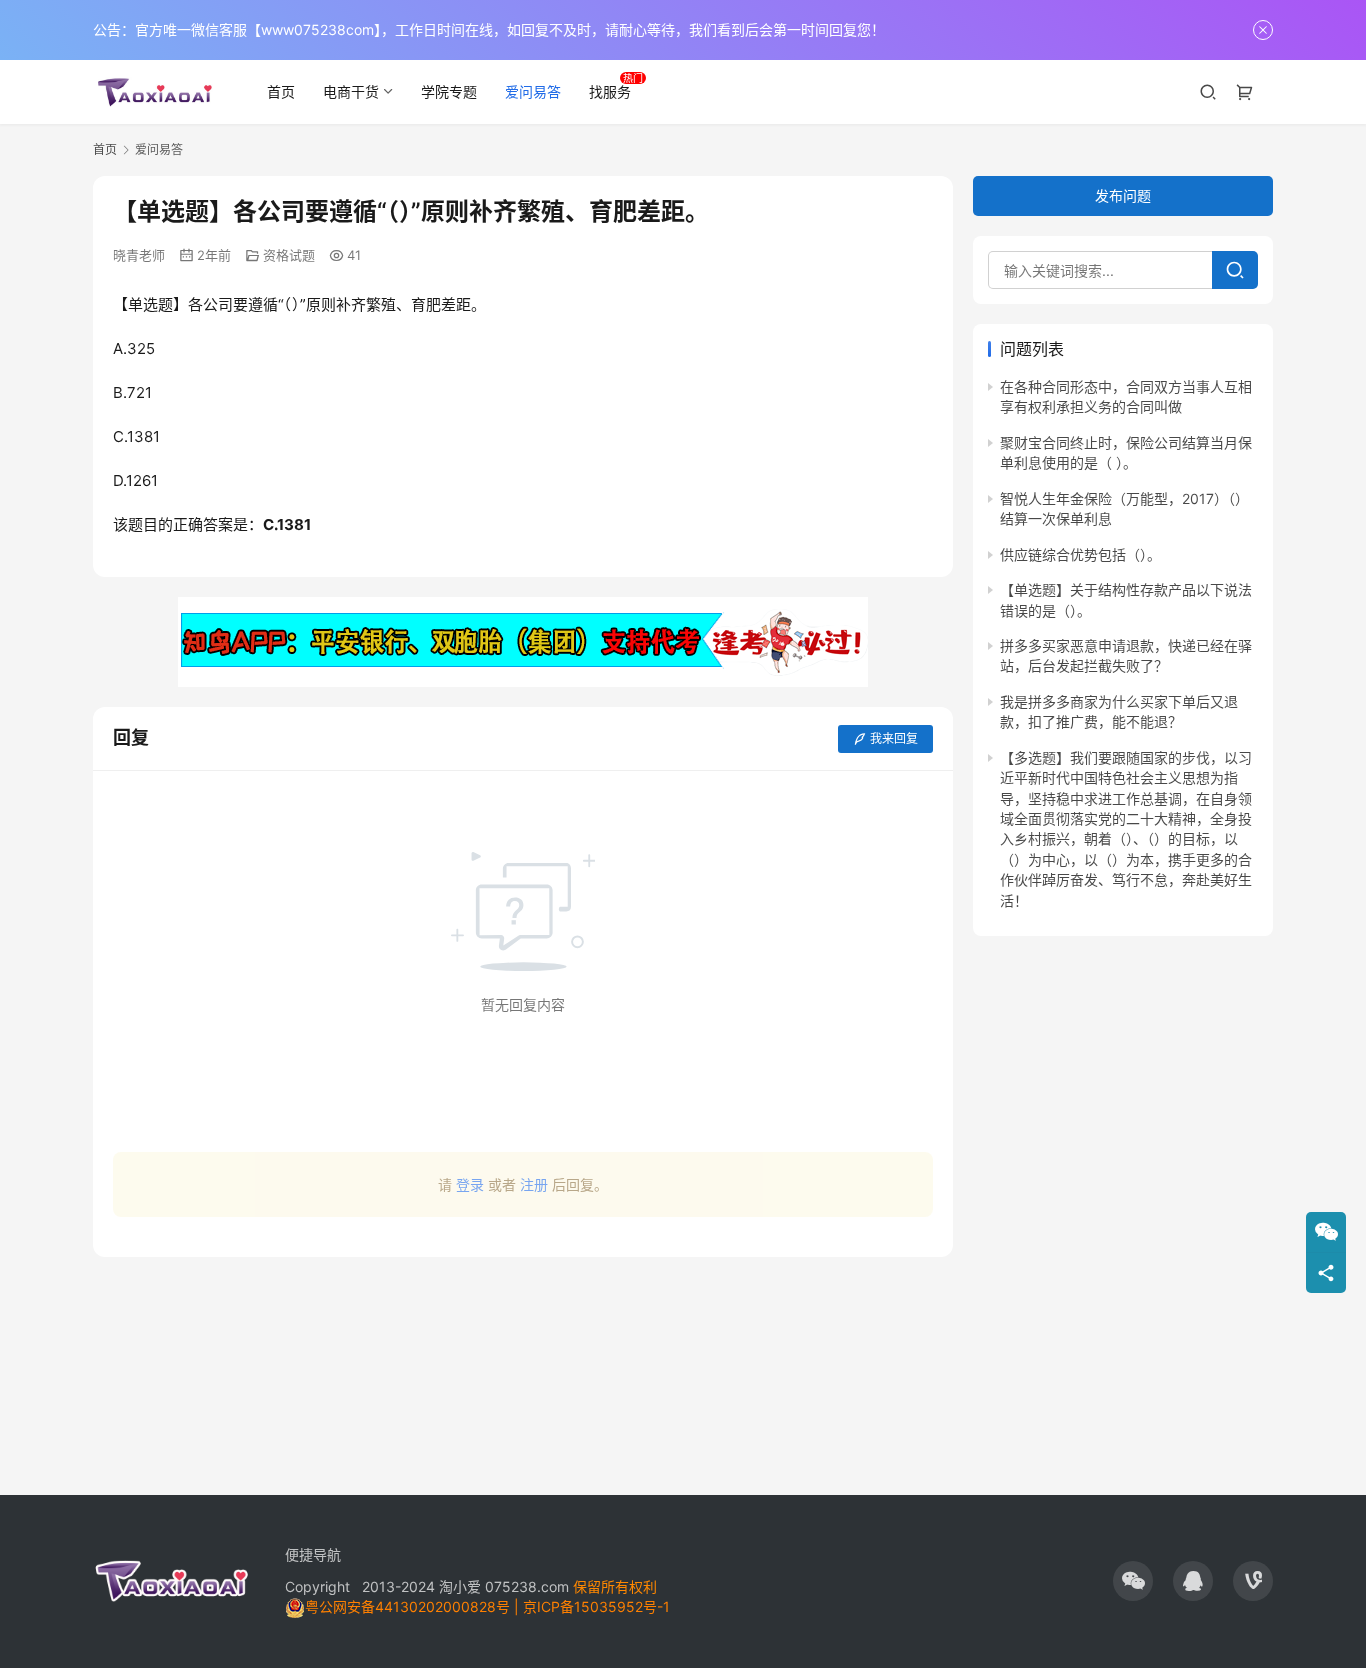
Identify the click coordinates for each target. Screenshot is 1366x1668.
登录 (470, 1184)
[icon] (1133, 1581)
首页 (281, 91)
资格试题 (289, 255)
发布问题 (1123, 195)
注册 (534, 1184)
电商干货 (351, 91)
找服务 (610, 91)
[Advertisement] (523, 1366)
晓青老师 (139, 255)
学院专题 (449, 91)
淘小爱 (460, 1586)
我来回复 (894, 738)
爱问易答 (533, 91)
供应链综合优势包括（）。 (1080, 554)
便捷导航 (313, 1554)
